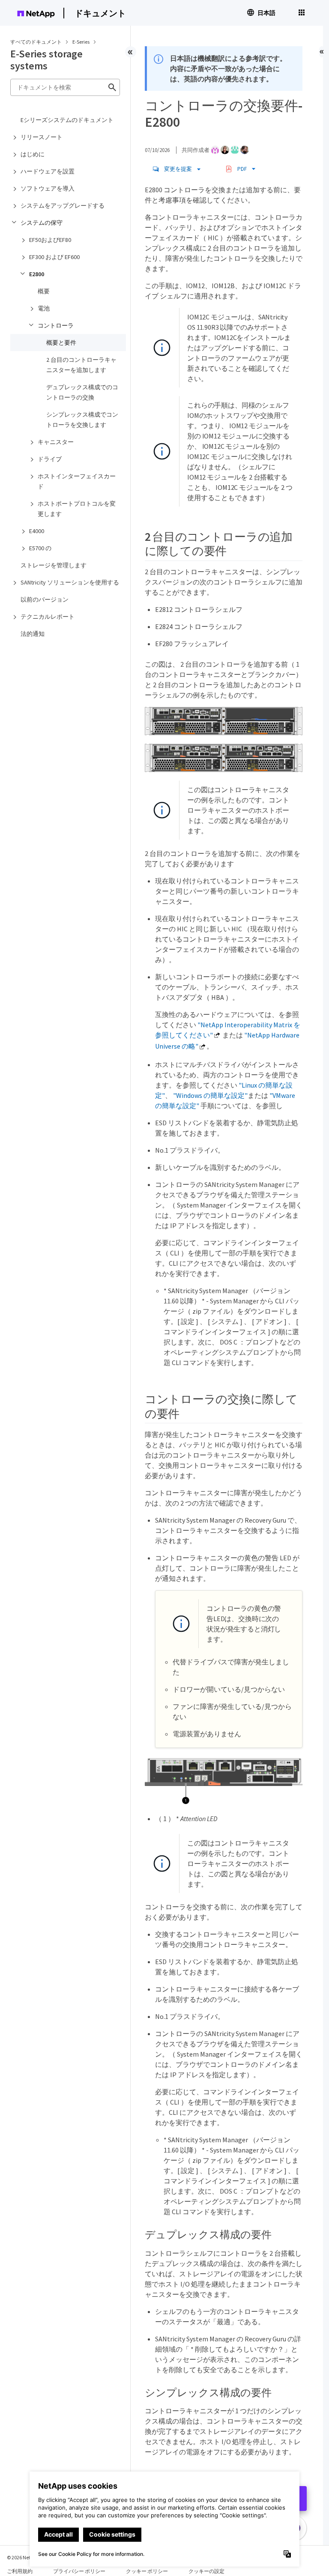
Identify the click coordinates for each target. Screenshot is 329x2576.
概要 (44, 291)
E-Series (81, 42)
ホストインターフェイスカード (77, 481)
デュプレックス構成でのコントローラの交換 (82, 392)
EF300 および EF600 (54, 257)
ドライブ (50, 459)
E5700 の (40, 548)
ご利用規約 (20, 2571)
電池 (44, 308)
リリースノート (42, 137)
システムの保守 (42, 223)
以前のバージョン (45, 599)
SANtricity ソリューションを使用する (70, 582)
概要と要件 (61, 343)
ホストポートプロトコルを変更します (77, 509)
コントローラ (56, 325)
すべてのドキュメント (36, 42)
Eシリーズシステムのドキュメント (67, 120)
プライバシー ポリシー (79, 2571)
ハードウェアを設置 (48, 171)
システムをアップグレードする (63, 206)
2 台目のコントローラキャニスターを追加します (81, 365)
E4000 (37, 531)
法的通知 (33, 634)
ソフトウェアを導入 (48, 188)
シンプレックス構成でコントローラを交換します (82, 420)
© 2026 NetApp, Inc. (28, 2557)
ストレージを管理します (54, 565)
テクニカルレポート (48, 617)
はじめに (33, 154)
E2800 (37, 274)
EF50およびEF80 (50, 240)
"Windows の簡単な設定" (210, 1095)
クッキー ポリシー (147, 2571)
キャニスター (56, 442)
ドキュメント (100, 13)
